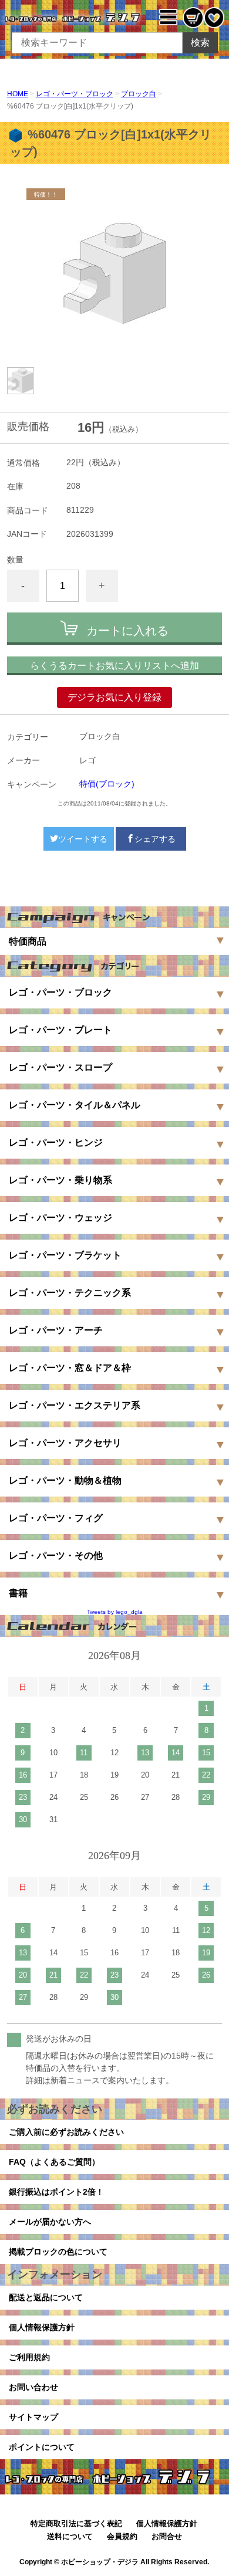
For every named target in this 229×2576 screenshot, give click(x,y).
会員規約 (122, 2536)
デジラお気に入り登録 (114, 697)
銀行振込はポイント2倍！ (56, 2192)
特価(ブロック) (107, 784)
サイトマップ (33, 2417)
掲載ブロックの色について (58, 2252)
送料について (70, 2536)
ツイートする (83, 839)
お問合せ (167, 2536)
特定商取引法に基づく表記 (76, 2523)
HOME (18, 94)
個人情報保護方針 (42, 2327)
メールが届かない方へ (50, 2222)
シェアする (155, 839)
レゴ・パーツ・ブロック (75, 94)
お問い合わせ (33, 2387)
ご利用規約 (29, 2357)
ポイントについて (42, 2447)
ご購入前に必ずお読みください (66, 2132)
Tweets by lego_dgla (115, 1612)
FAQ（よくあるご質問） (54, 2162)
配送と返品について (46, 2297)
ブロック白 (139, 94)
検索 (200, 43)
